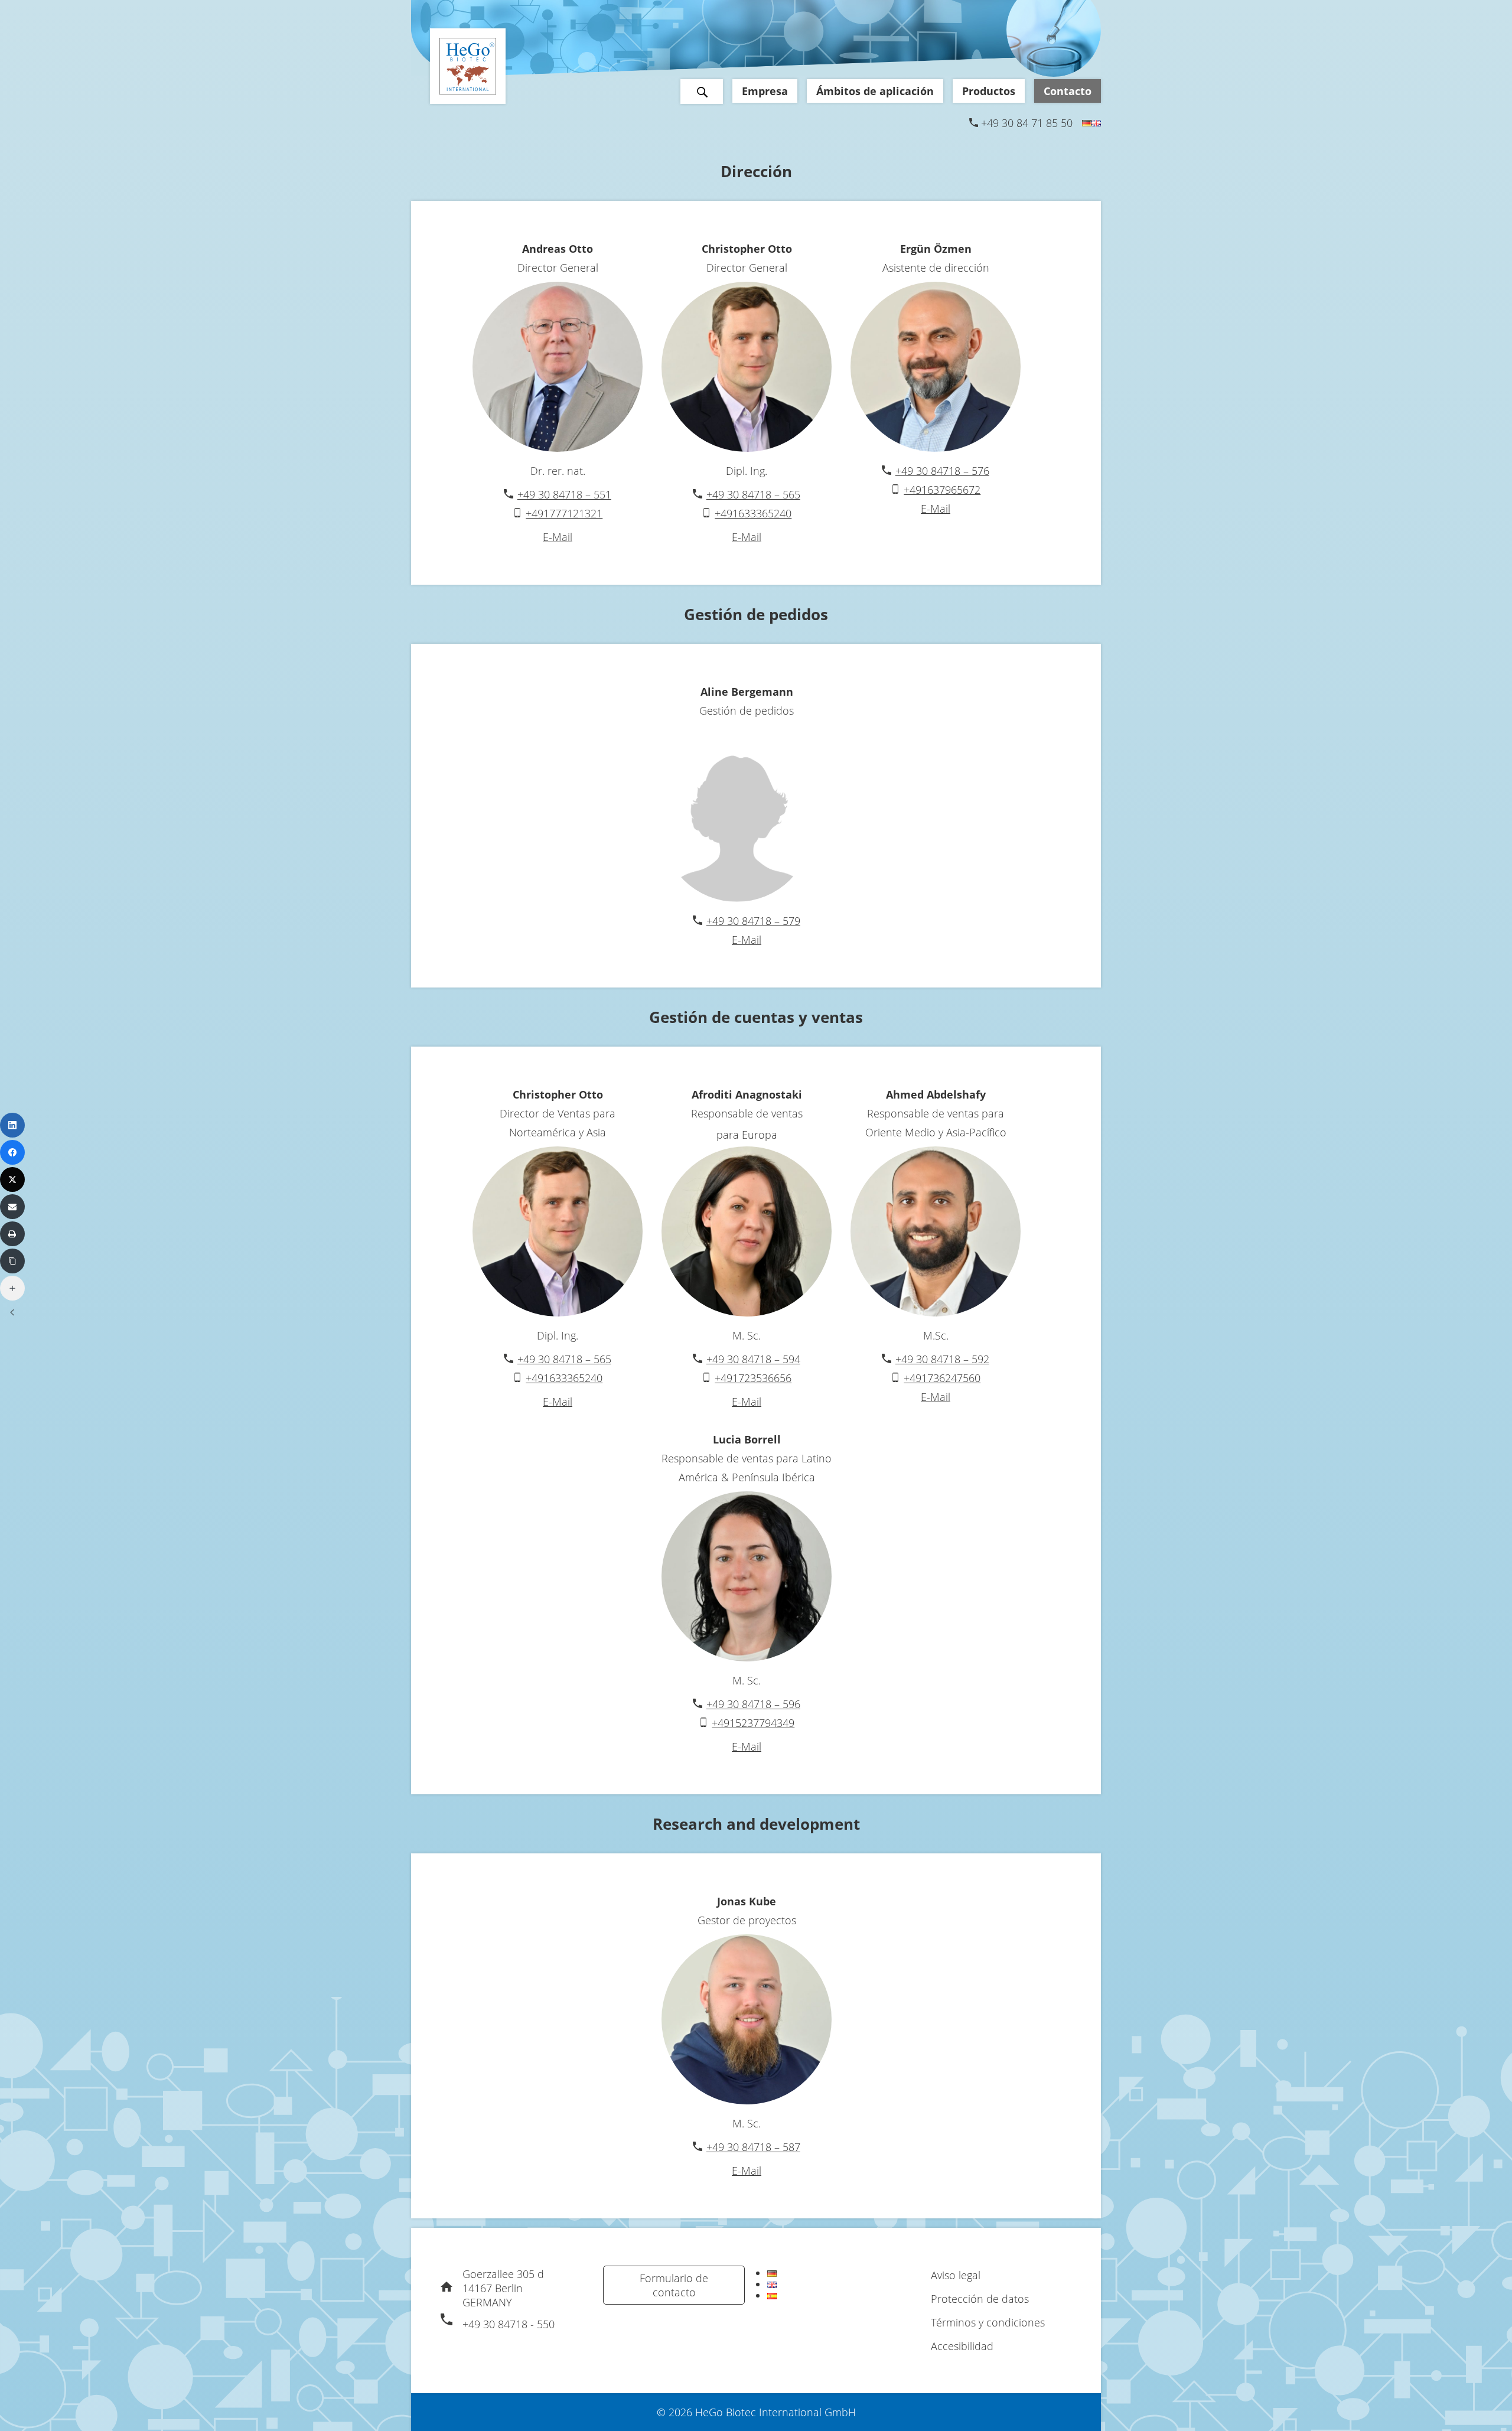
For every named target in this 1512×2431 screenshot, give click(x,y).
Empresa (765, 91)
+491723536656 (753, 1378)
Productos (989, 91)
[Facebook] (12, 1152)
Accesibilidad (962, 2346)
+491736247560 (942, 1378)
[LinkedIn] (12, 1125)
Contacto (1068, 91)
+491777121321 (564, 513)
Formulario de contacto (674, 2285)
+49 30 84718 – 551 (564, 494)
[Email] (12, 1207)
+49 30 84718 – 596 (753, 1704)
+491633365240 (753, 513)
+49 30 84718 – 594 (753, 1359)
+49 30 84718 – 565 (753, 494)
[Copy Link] (12, 1261)
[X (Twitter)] (12, 1179)
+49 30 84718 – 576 (942, 471)
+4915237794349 (753, 1723)
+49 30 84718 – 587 (753, 2147)
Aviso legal (956, 2275)
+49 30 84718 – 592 (942, 1359)
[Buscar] (702, 92)
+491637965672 (942, 490)
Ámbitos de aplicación (875, 91)
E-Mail (558, 537)
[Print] (12, 1234)
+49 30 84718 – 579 (753, 921)
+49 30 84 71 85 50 (1027, 123)
